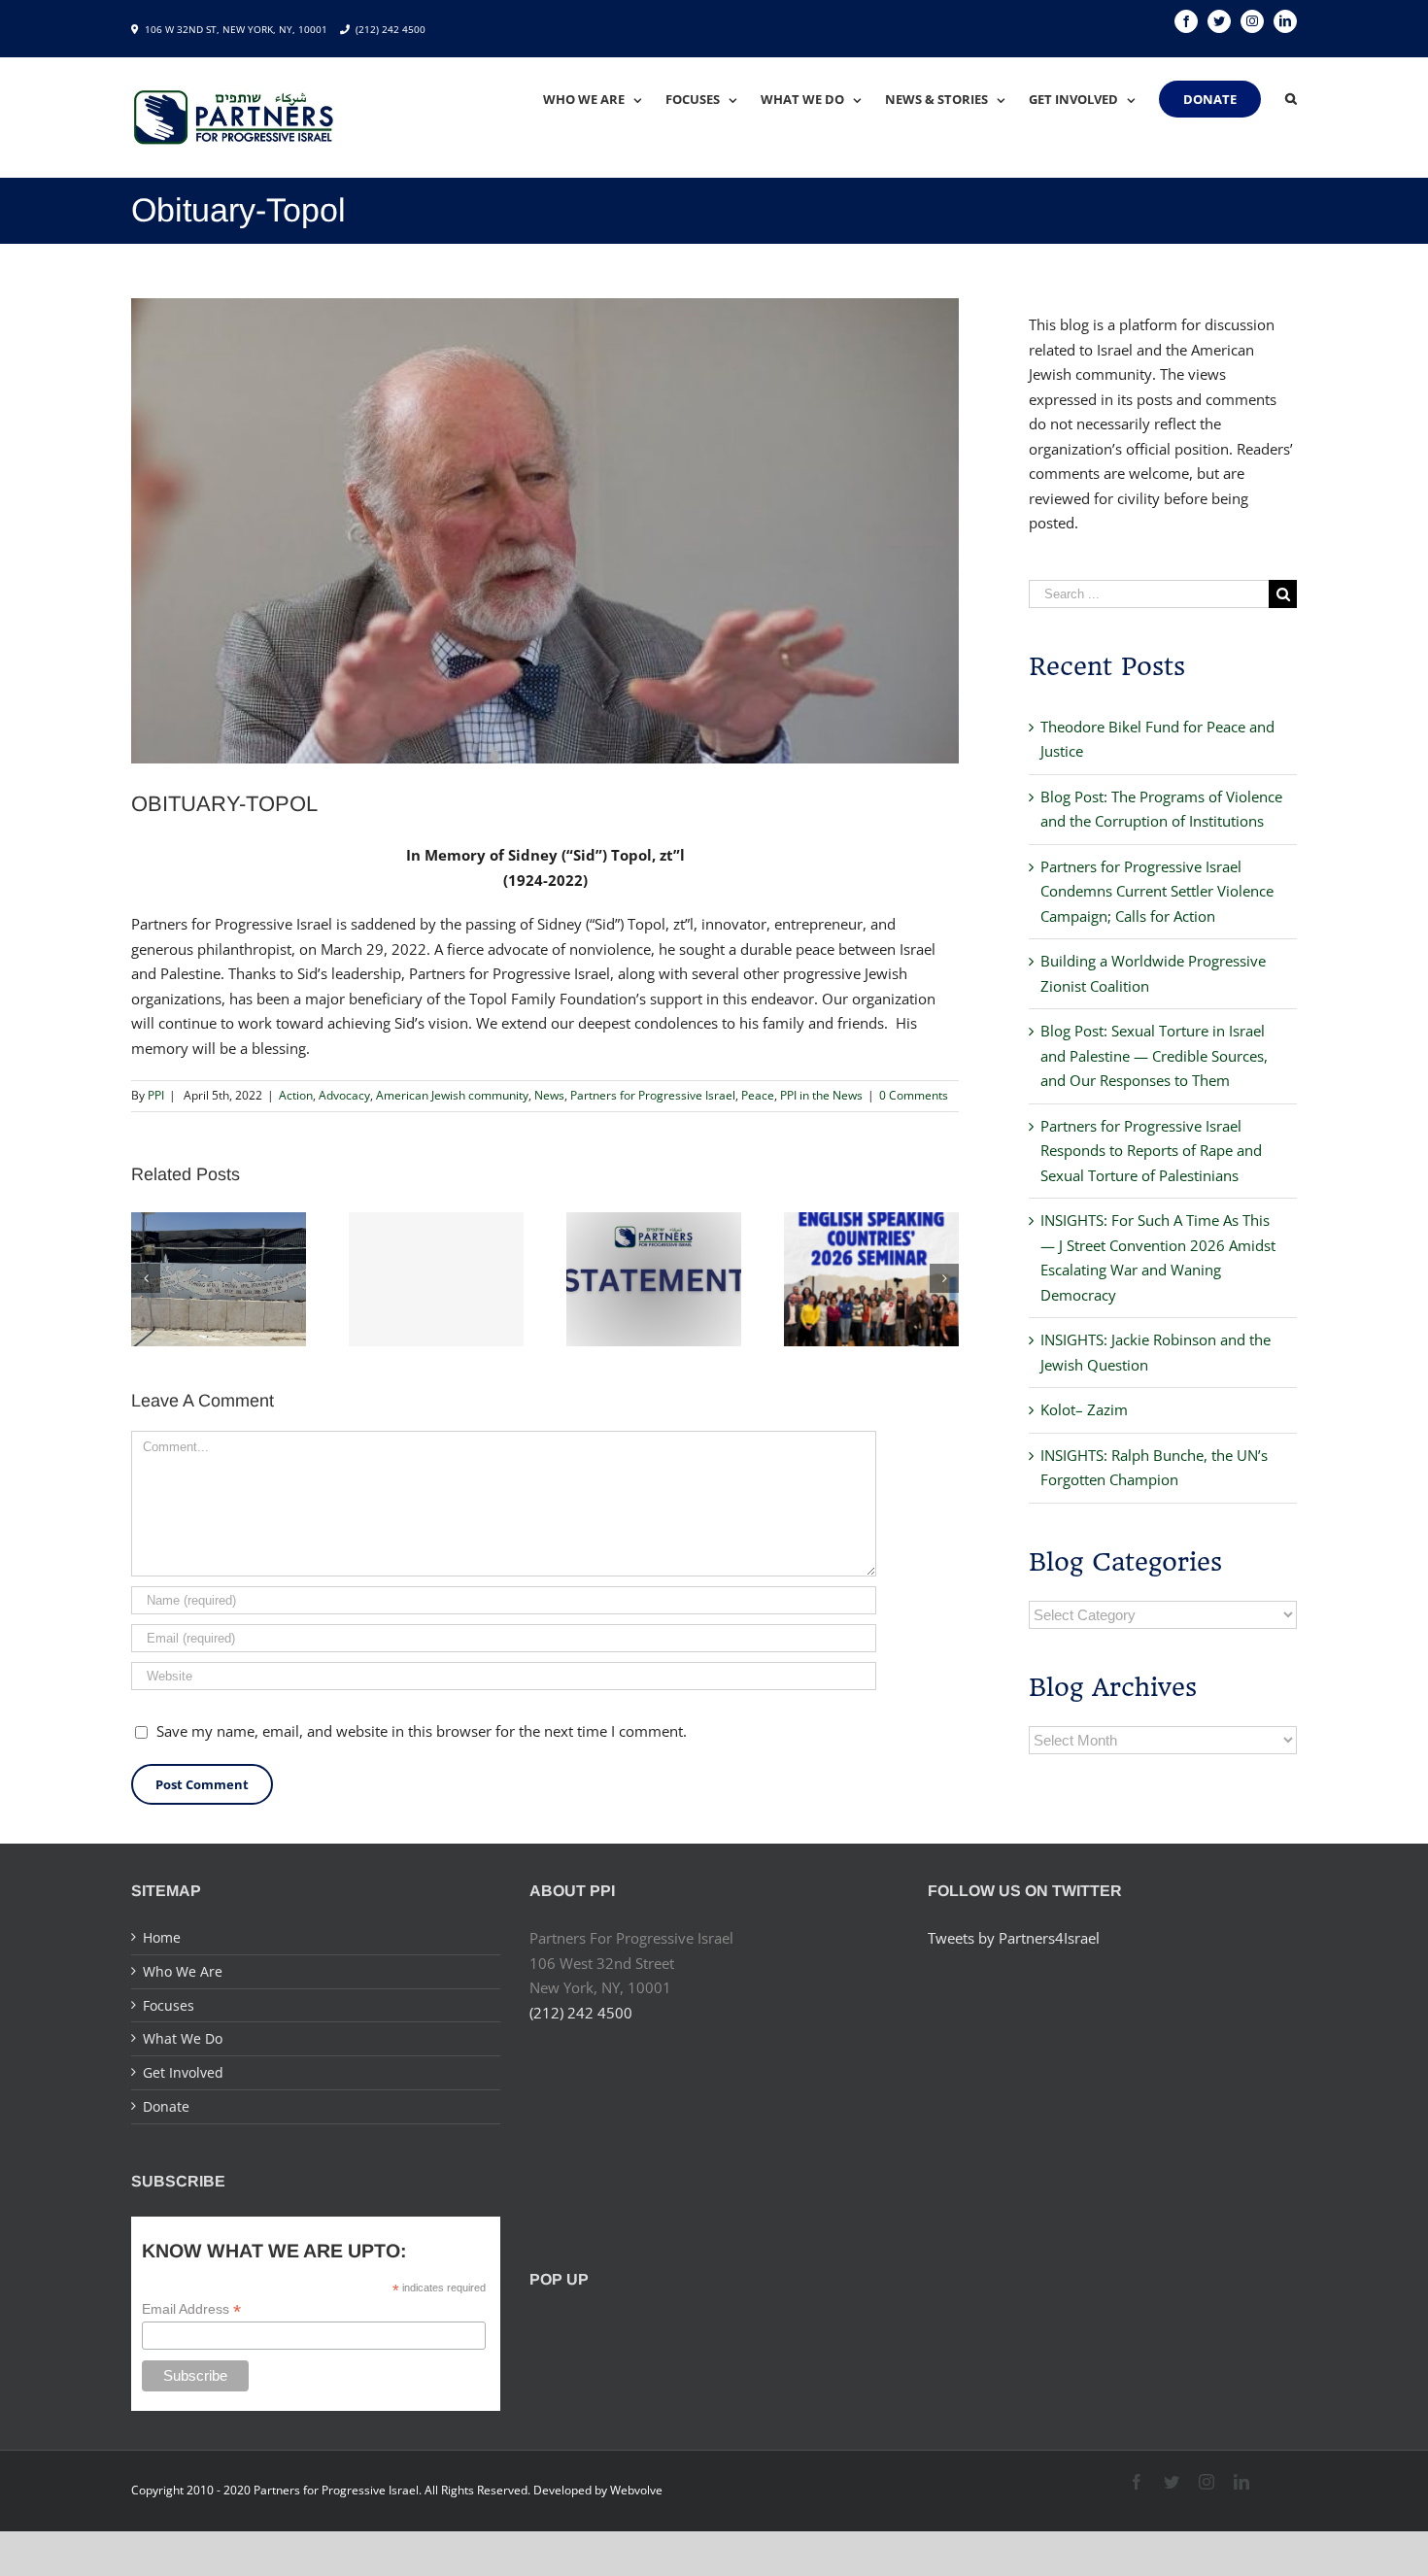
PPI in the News (821, 1095)
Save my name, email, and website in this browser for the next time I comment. (422, 1731)
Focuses (169, 2005)
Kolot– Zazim (1084, 1409)
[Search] (1291, 99)
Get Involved (183, 2072)
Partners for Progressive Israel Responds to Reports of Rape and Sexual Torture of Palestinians (1151, 1151)
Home (162, 1937)
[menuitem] (604, 99)
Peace (758, 1095)
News (549, 1095)
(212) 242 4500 (391, 29)
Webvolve (636, 2490)
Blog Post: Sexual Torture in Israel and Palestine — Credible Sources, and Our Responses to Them (1154, 1055)
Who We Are (183, 1971)
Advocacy (344, 1095)
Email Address (191, 2309)
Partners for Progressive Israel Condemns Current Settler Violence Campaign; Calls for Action (1157, 891)
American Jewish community (452, 1095)
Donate (166, 2106)
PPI (156, 1095)
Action (296, 1095)
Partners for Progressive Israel (653, 1095)
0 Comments (914, 1095)
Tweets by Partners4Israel (1014, 1938)
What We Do (183, 2038)
